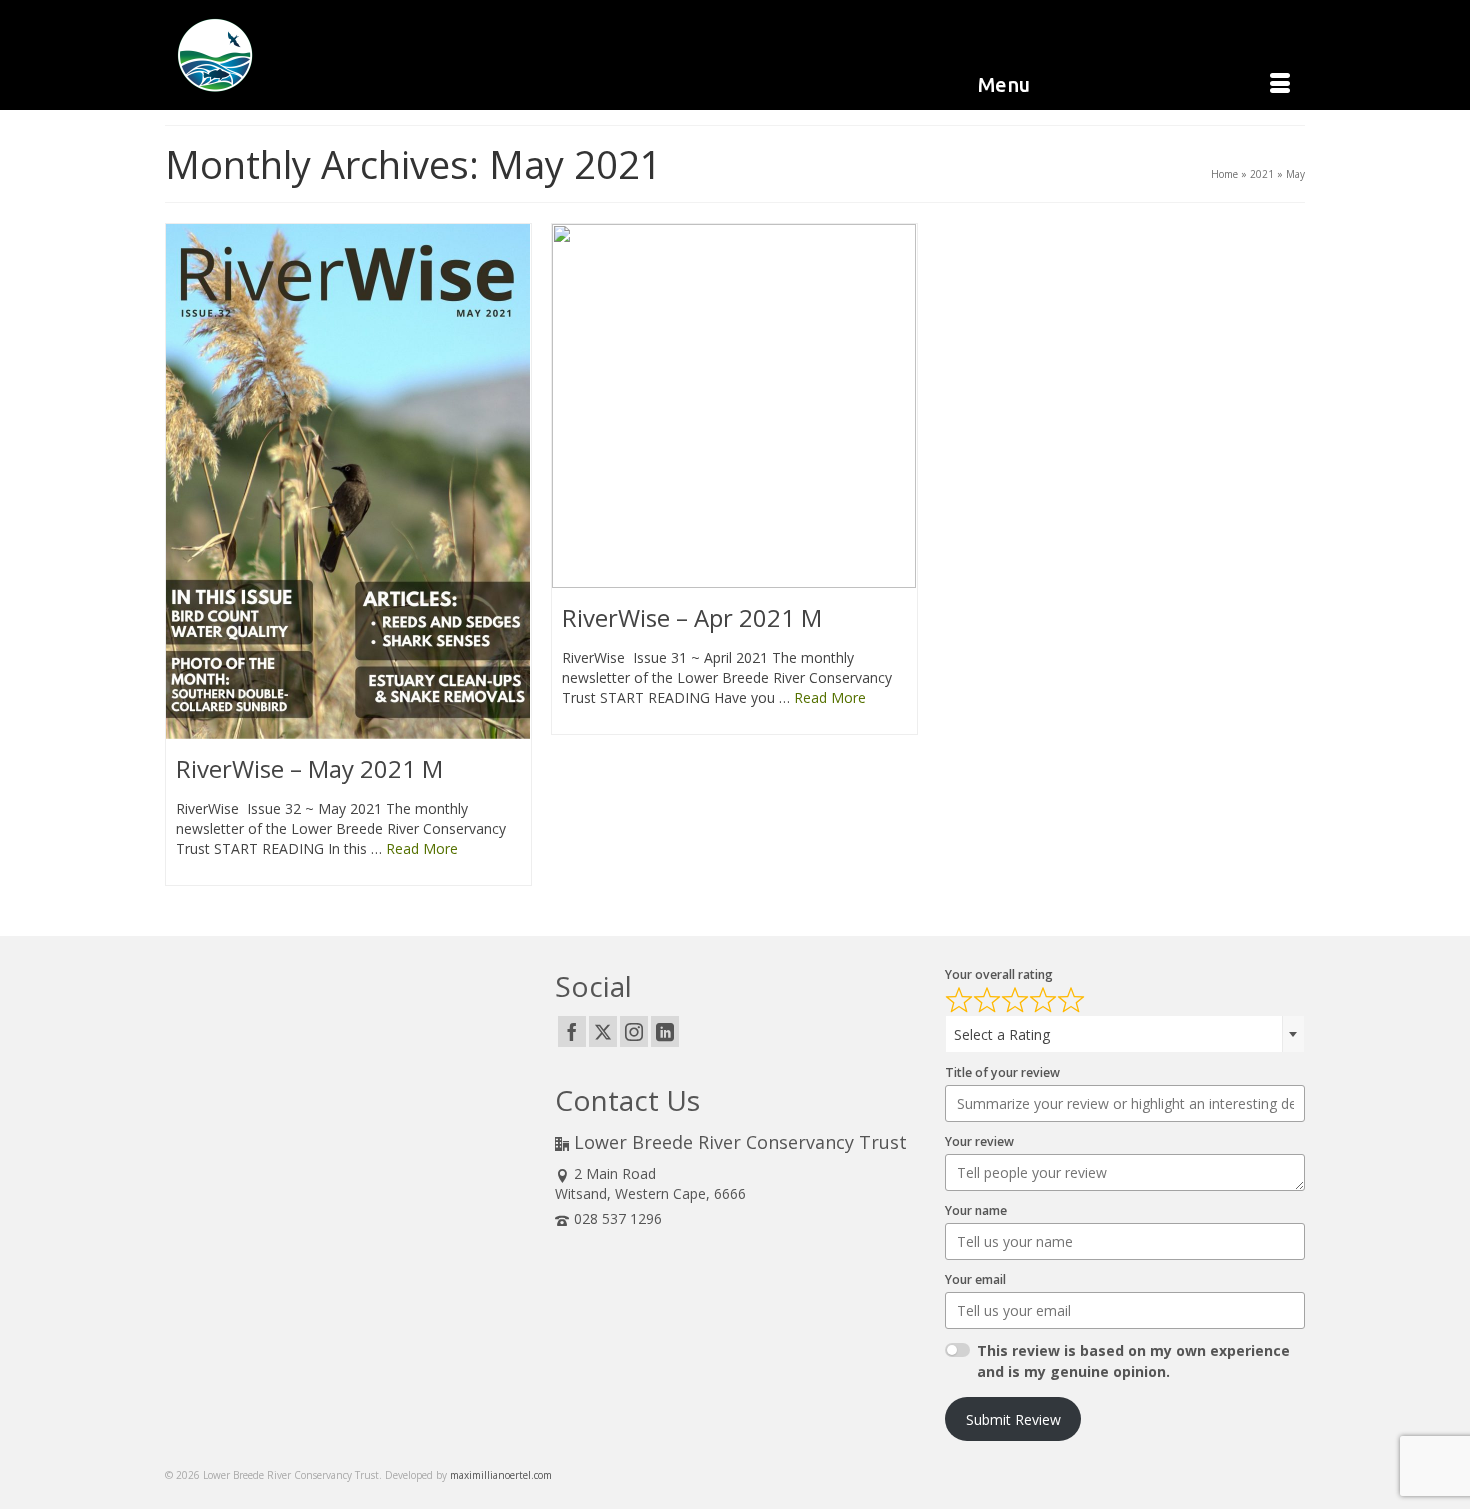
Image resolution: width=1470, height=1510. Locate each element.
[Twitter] (603, 1031)
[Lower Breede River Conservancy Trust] (345, 55)
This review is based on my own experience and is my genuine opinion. (1133, 1361)
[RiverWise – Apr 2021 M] (734, 406)
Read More (422, 848)
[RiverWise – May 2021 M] (348, 481)
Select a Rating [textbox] (1002, 1034)
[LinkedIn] (665, 1031)
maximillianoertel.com (501, 1475)
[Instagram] (634, 1031)
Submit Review (1013, 1419)
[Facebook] (572, 1031)
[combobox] (1125, 1034)
